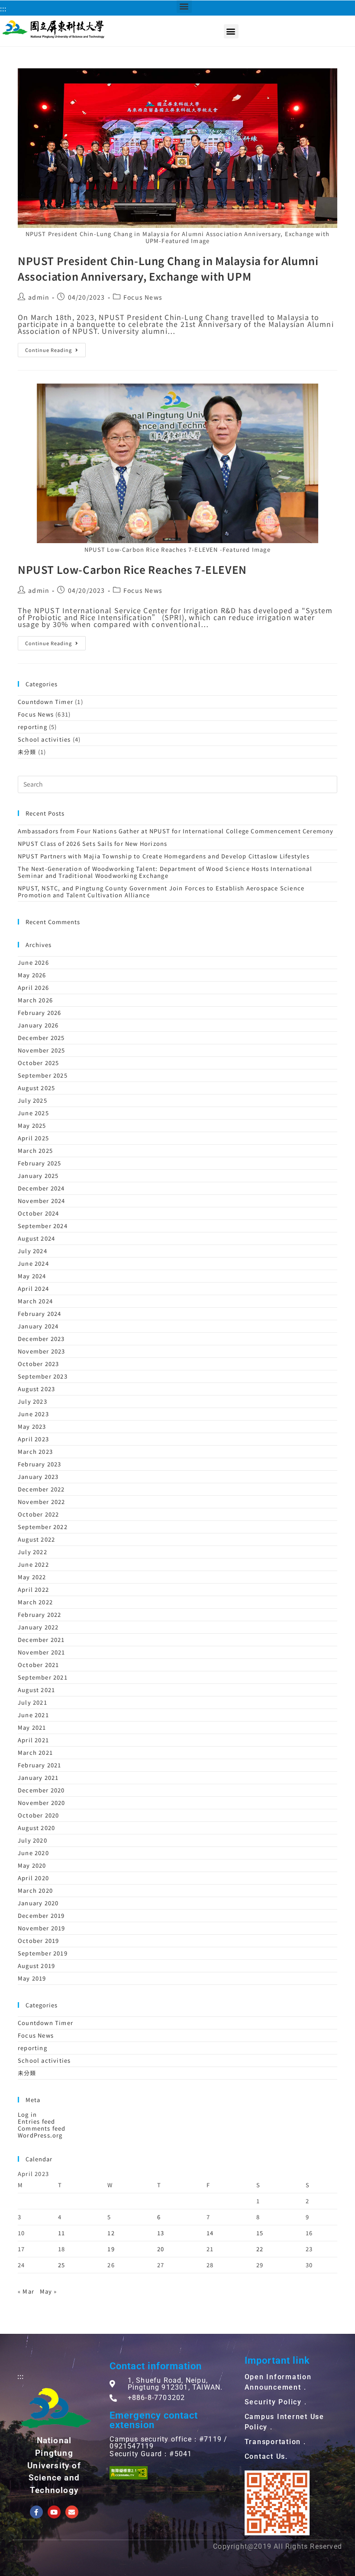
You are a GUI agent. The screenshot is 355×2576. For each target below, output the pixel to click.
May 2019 (32, 1978)
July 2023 (32, 1401)
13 (161, 2233)
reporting (32, 727)
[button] (231, 31)
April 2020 (33, 1878)
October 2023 (38, 1364)
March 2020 (35, 1890)
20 (161, 2249)
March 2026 (35, 1000)
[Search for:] (177, 783)
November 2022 (42, 1502)
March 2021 (35, 1752)
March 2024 (35, 1301)
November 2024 (42, 1201)
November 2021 (42, 1652)
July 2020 (32, 1840)
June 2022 (33, 1564)
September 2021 (43, 1677)
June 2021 (33, 1715)
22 (260, 2249)
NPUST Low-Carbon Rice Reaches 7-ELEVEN (132, 569)
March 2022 (35, 1602)
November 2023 (42, 1351)
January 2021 (38, 1778)
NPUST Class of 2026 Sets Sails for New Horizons (92, 843)
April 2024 (33, 1288)
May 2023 (32, 1426)
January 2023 (38, 1477)
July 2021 (32, 1702)
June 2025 (33, 1113)
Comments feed (42, 2128)
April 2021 (33, 1740)
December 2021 (41, 1640)
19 (111, 2249)
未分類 (27, 752)
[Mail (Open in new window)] (72, 2512)
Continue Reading (48, 350)
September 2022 (43, 1527)
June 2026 (33, 962)
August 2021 (36, 1690)
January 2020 (38, 1903)
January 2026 (38, 1025)
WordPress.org (40, 2135)
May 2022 (32, 1577)
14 (210, 2233)
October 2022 (38, 1514)
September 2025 (43, 1075)
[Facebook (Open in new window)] (36, 2512)
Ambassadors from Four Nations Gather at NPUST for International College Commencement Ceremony (176, 831)
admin (39, 297)
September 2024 (43, 1226)
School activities (44, 739)
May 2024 (32, 1276)
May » (48, 2291)
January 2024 (38, 1326)
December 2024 (41, 1188)
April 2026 (33, 987)
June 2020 (33, 1853)
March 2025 (35, 1150)
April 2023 (33, 1439)
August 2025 (36, 1088)
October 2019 (38, 1941)
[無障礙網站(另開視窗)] (129, 2473)
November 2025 (42, 1050)
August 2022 (36, 1539)
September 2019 (43, 1953)
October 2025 (38, 1063)
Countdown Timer (45, 702)
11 (61, 2233)
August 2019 (36, 1966)
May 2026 (32, 975)
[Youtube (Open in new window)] (54, 2512)
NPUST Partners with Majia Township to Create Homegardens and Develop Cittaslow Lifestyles (164, 856)
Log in (27, 2114)
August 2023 (36, 1389)
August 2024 (36, 1238)
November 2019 (42, 1928)
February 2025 (40, 1163)
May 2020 (32, 1865)
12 (111, 2233)
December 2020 (41, 1790)
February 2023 (40, 1464)
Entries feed (36, 2121)
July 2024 (32, 1251)
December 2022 (41, 1489)
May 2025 (32, 1125)
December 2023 (41, 1339)
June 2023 (33, 1414)
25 (61, 2265)
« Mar (26, 2291)
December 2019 (41, 1915)
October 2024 (38, 1213)
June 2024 (33, 1263)
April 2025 (33, 1138)
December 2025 (41, 1038)
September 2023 (43, 1376)
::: (3, 8)
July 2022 (32, 1552)
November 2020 (42, 1803)
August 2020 (36, 1828)
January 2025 (38, 1176)
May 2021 (32, 1727)
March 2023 (35, 1451)
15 (260, 2233)
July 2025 (32, 1100)
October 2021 (38, 1665)
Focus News (143, 297)
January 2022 (38, 1627)
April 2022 (33, 1589)
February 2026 (40, 1013)
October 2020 (38, 1815)
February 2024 (40, 1314)
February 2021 (40, 1765)
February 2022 (40, 1614)
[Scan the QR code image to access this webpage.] (277, 2503)
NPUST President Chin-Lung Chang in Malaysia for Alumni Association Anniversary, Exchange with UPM (168, 268)
